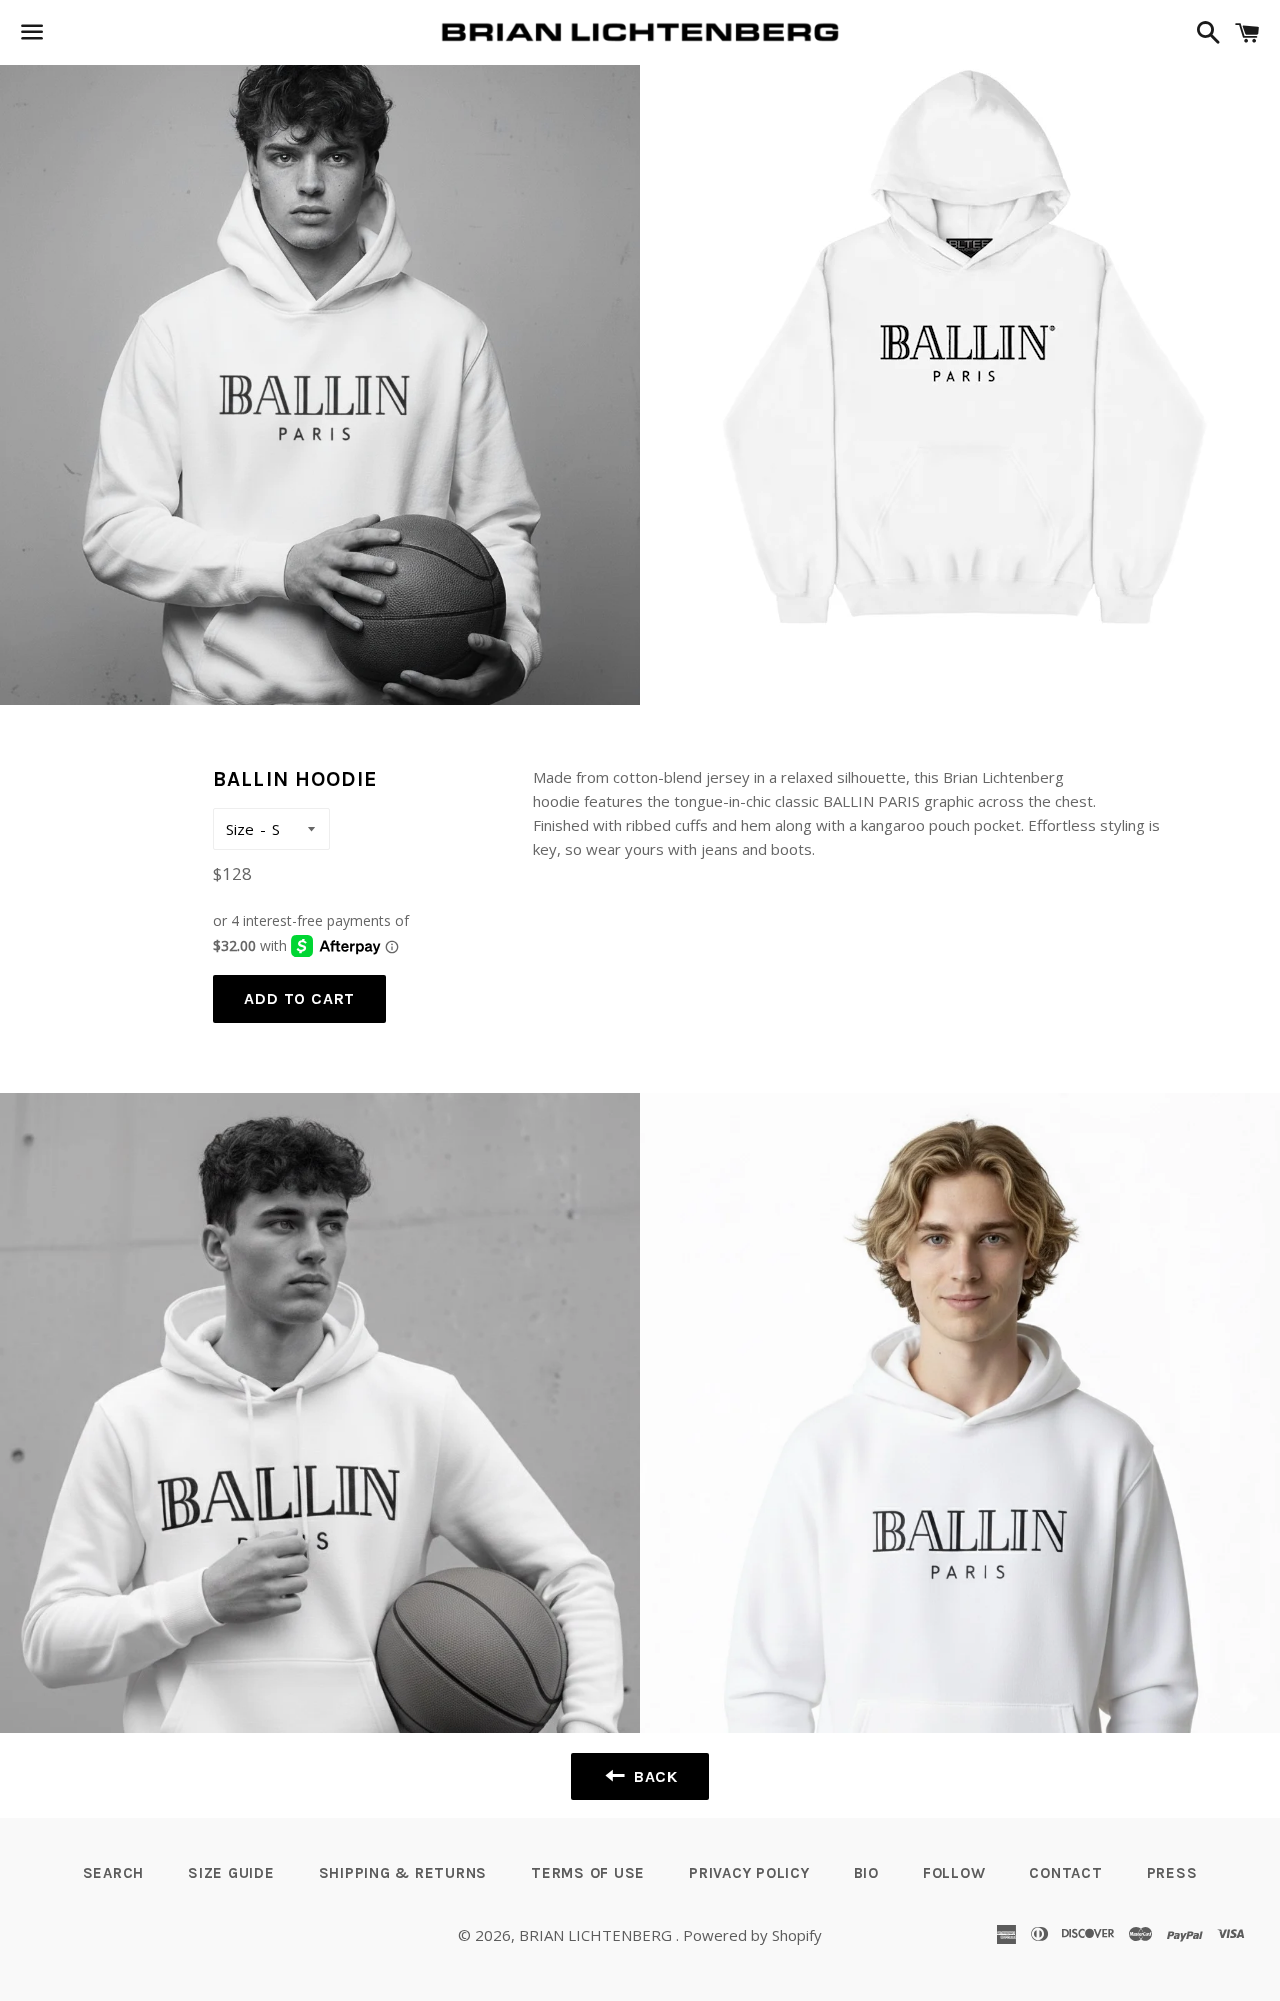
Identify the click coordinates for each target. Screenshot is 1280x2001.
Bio (866, 1873)
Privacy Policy (749, 1873)
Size (240, 829)
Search (114, 1873)
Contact (1065, 1873)
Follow (954, 1873)
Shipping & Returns (403, 1873)
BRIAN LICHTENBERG (597, 1935)
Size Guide (231, 1873)
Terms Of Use (588, 1873)
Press (1172, 1873)
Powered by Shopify (752, 1935)
